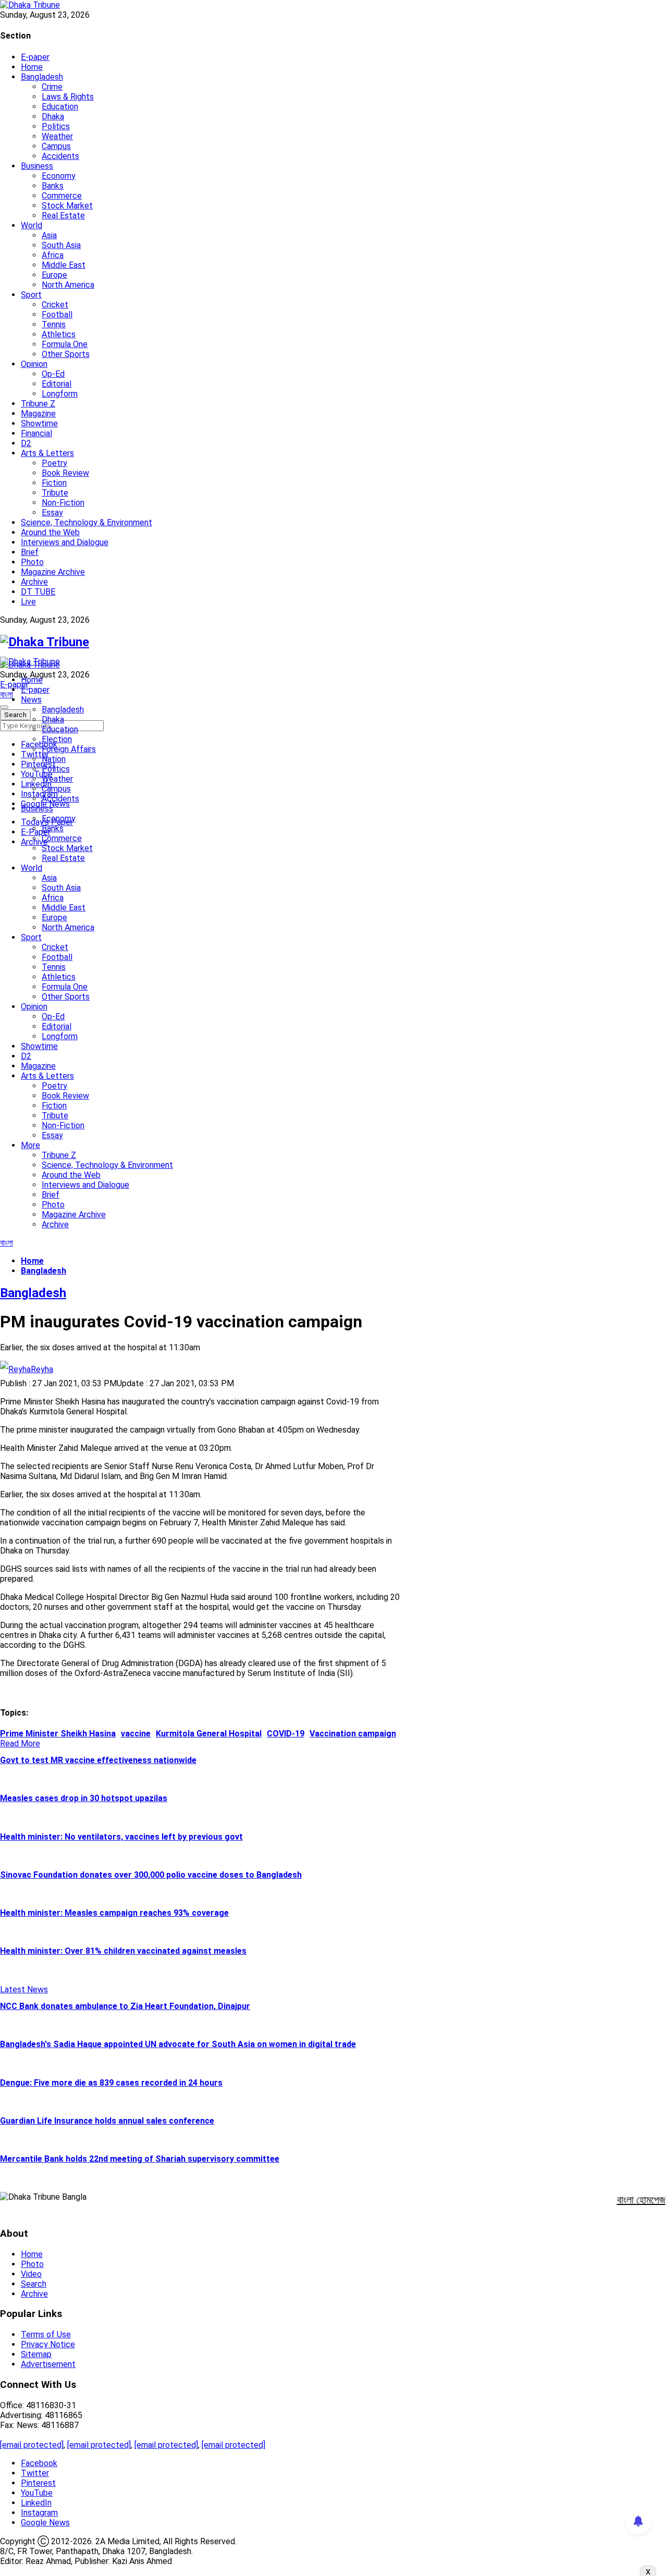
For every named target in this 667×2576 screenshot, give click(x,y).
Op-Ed (53, 374)
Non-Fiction (63, 503)
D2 (26, 443)
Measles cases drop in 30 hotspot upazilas (84, 1798)
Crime (52, 87)
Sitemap (36, 2354)
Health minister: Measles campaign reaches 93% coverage (114, 1913)
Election (57, 739)
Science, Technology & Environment (87, 522)
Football (57, 315)
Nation (54, 759)
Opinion (34, 364)
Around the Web (50, 532)
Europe (54, 275)
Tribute (55, 493)
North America (68, 285)
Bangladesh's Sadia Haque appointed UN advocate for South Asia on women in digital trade (178, 2044)
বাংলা (7, 694)
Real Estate (63, 215)
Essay (52, 513)
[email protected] (32, 2445)
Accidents (60, 156)
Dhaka (53, 116)
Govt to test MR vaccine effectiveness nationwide (98, 1760)
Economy (59, 176)
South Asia (61, 245)
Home (32, 67)
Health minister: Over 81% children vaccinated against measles (123, 1951)
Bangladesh (42, 77)
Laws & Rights (68, 97)
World (32, 225)
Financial (36, 433)
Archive (34, 582)
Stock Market (67, 206)
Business (37, 166)
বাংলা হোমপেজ (641, 2200)
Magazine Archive (53, 572)
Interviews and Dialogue (65, 542)
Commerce (62, 196)
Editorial (57, 384)
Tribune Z (38, 404)
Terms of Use (46, 2334)
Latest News (24, 1989)
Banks (53, 186)
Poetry (54, 463)
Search (34, 2284)
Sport (31, 295)
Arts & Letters (47, 453)
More (30, 1145)
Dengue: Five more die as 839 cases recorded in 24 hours (111, 2083)
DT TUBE (38, 592)
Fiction (54, 483)
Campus (56, 146)
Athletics (59, 334)
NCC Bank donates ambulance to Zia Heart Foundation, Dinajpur (125, 2006)
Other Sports (66, 354)
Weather (57, 136)
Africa (53, 255)
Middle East (64, 265)
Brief (30, 552)
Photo (32, 562)
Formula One (65, 344)
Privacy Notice (48, 2344)
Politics (56, 126)
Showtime (39, 423)
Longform (60, 394)
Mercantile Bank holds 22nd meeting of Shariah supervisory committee (140, 2159)
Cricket (55, 305)
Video (31, 2274)
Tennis (54, 324)
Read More (20, 1743)
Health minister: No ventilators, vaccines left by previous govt (121, 1837)
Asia (49, 235)
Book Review (65, 473)
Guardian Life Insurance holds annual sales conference (107, 2121)
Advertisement (48, 2364)
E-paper (35, 57)
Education (60, 107)
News (31, 700)
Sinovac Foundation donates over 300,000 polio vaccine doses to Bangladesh (151, 1875)
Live (28, 602)
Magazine (38, 414)
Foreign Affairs (69, 749)
